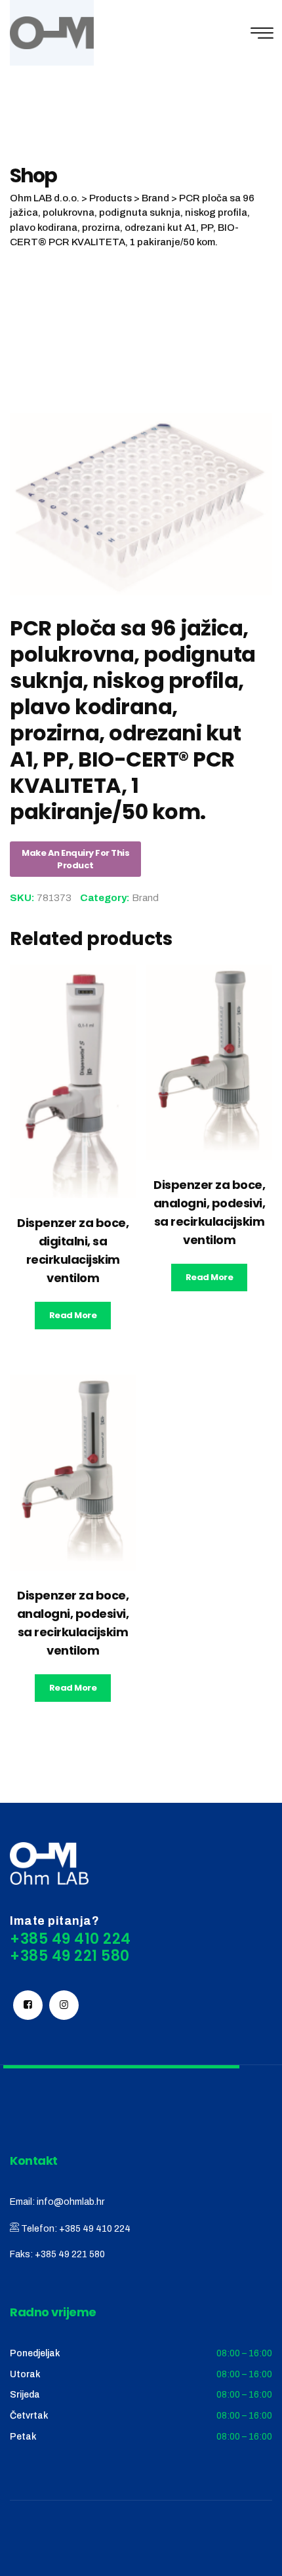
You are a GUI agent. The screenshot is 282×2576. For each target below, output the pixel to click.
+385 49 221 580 (70, 2254)
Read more (73, 1315)
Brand (145, 898)
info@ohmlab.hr (70, 2202)
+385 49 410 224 (95, 2229)
